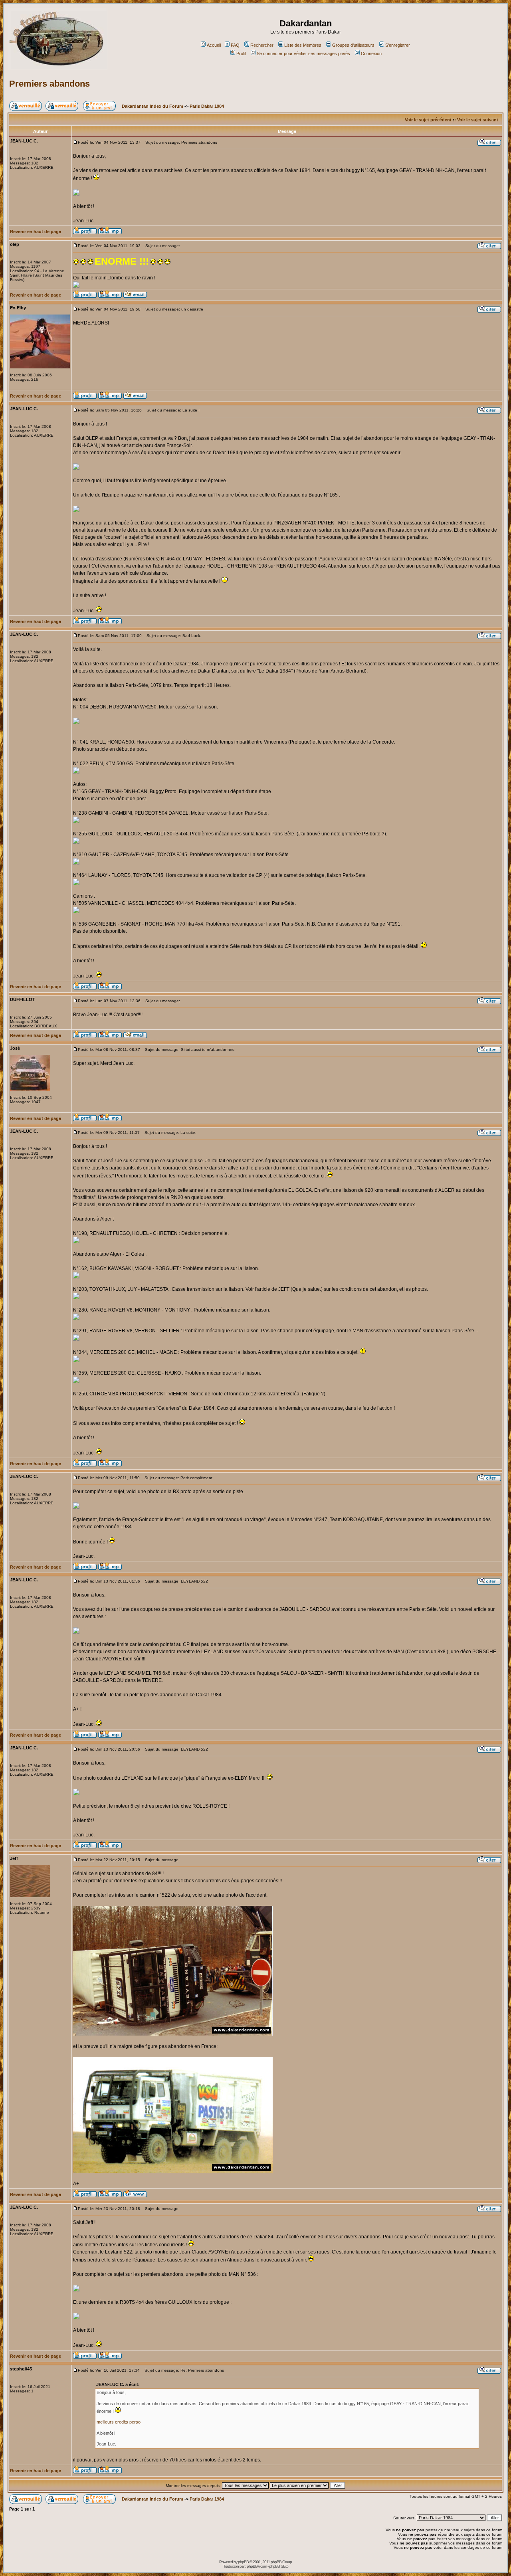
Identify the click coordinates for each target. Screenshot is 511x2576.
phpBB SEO (279, 2566)
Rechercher (262, 45)
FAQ (235, 45)
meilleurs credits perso (119, 2422)
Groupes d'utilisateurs (353, 45)
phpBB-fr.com (257, 2566)
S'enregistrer (398, 45)
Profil (241, 53)
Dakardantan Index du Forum (153, 106)
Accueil (214, 45)
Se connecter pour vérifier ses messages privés (303, 53)
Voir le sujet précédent (428, 120)
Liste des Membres (303, 45)
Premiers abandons (50, 84)
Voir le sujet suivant (478, 120)
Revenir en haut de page (36, 231)
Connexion (371, 53)
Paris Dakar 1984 (207, 106)
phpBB (243, 2562)
